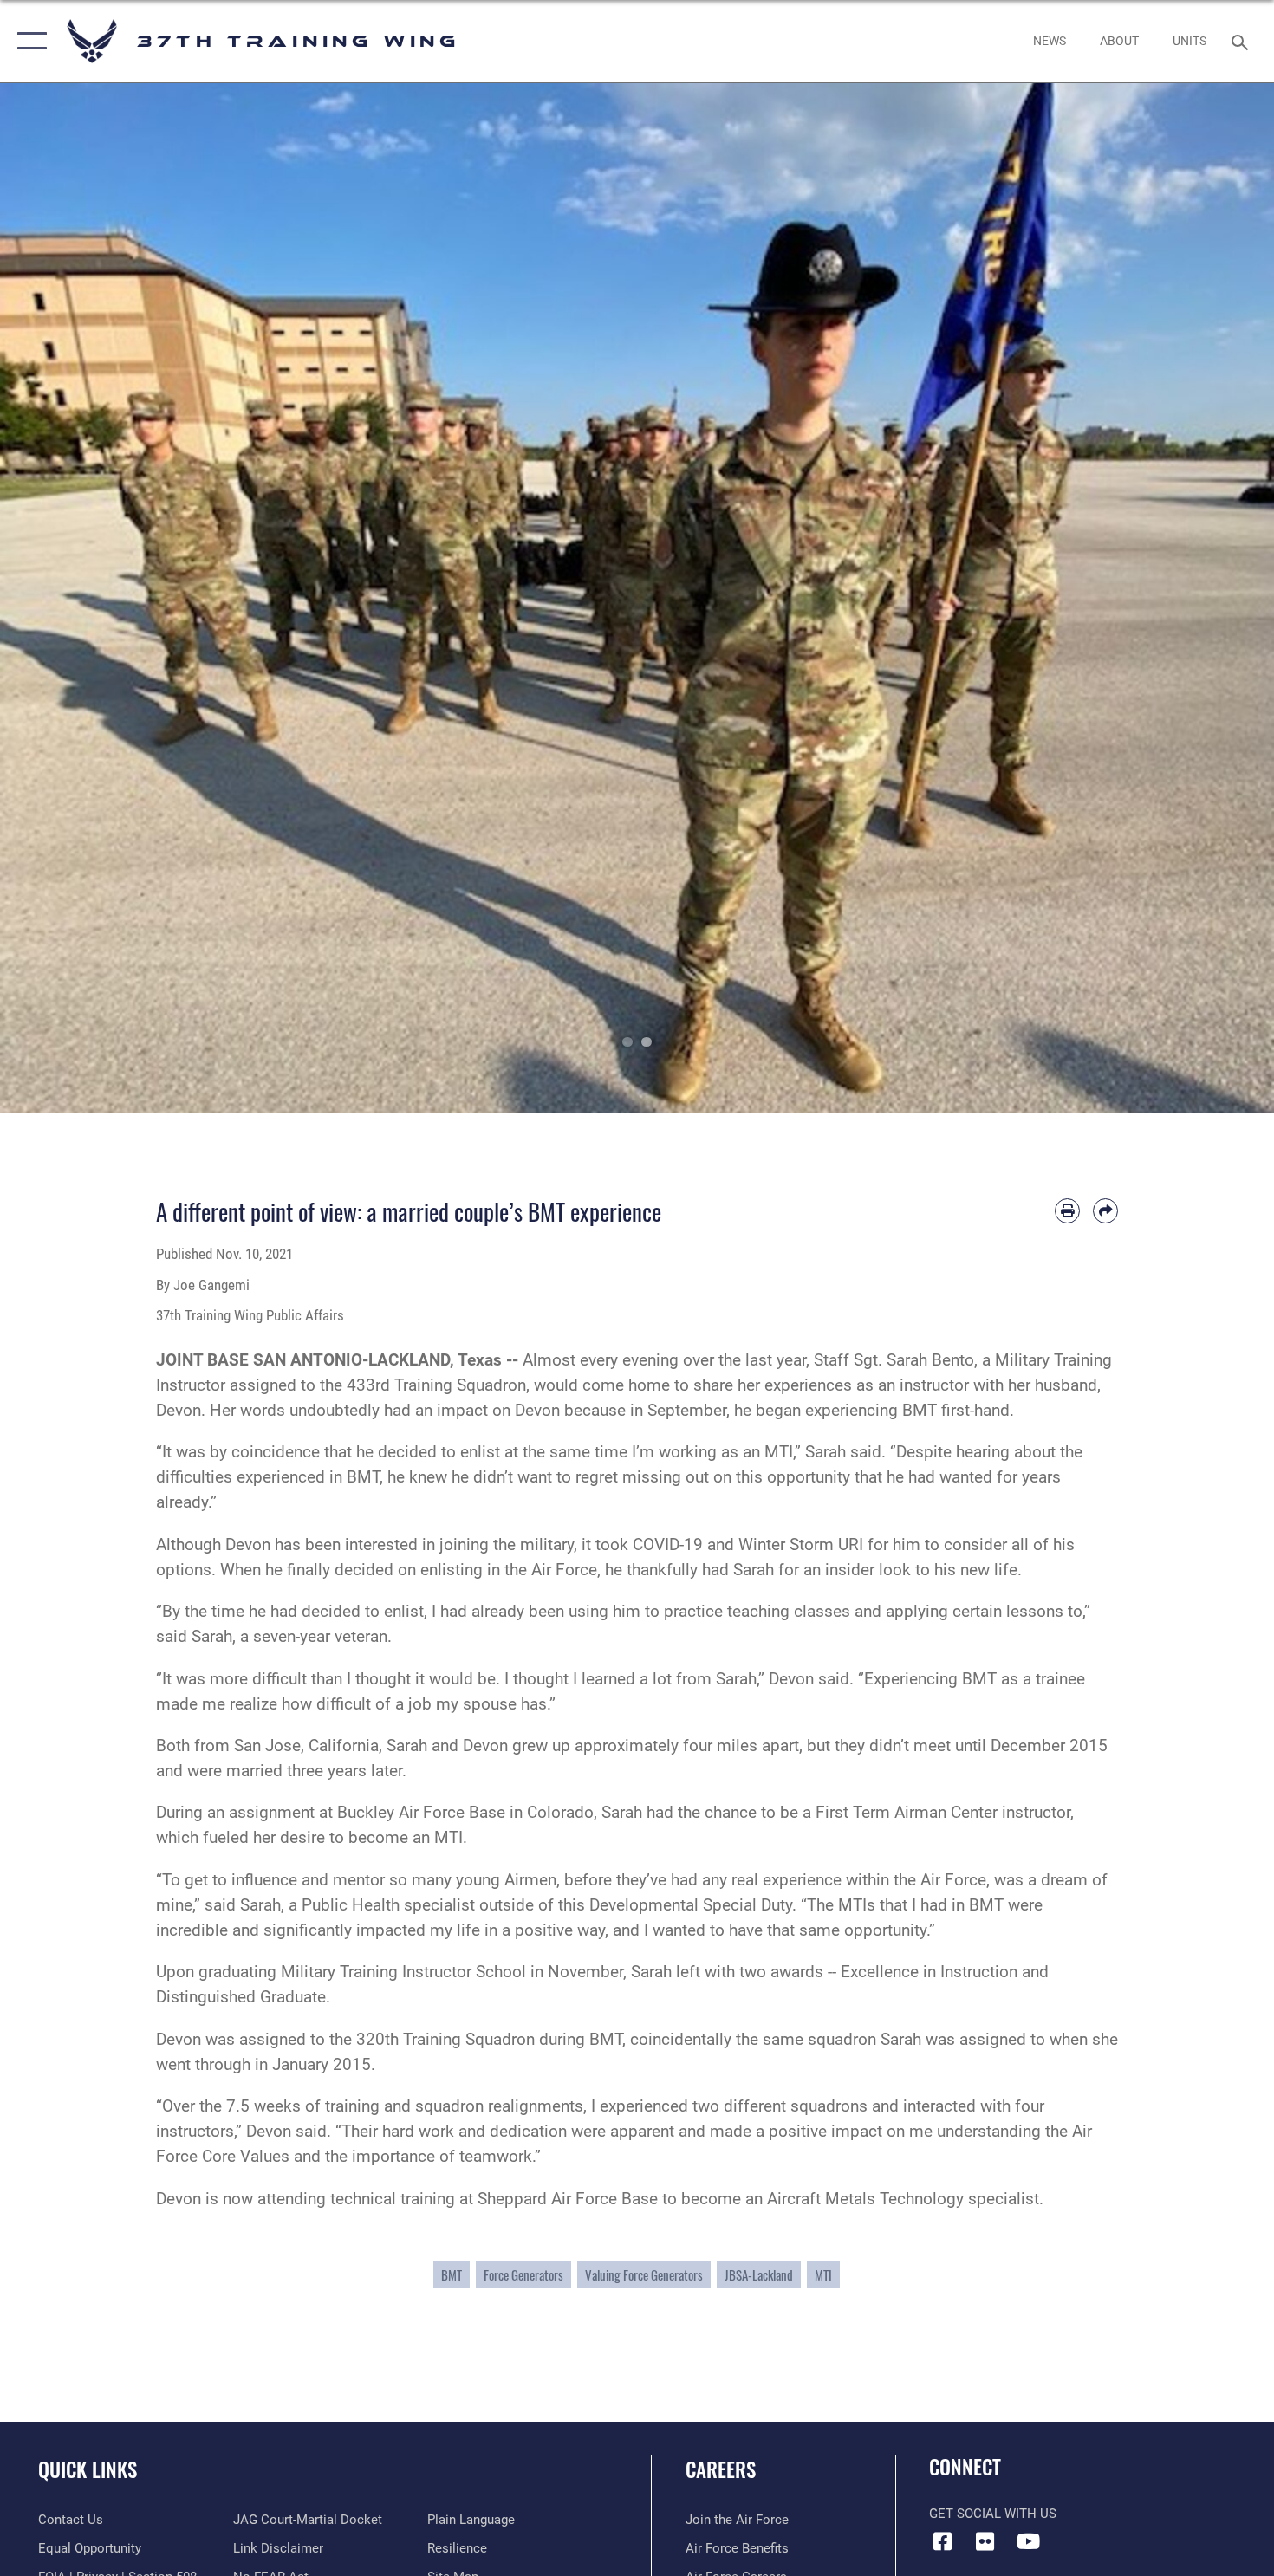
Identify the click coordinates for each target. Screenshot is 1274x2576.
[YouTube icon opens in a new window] (1028, 2541)
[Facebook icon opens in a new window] (942, 2541)
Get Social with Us (993, 2514)
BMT (452, 2275)
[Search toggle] (1242, 41)
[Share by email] (1105, 1211)
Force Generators (523, 2275)
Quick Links (88, 2469)
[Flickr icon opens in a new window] (985, 2541)
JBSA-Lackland (759, 2275)
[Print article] (1067, 1211)
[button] (28, 41)
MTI (823, 2275)
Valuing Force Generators (644, 2275)
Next (1210, 598)
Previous (64, 598)
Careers (721, 2469)
